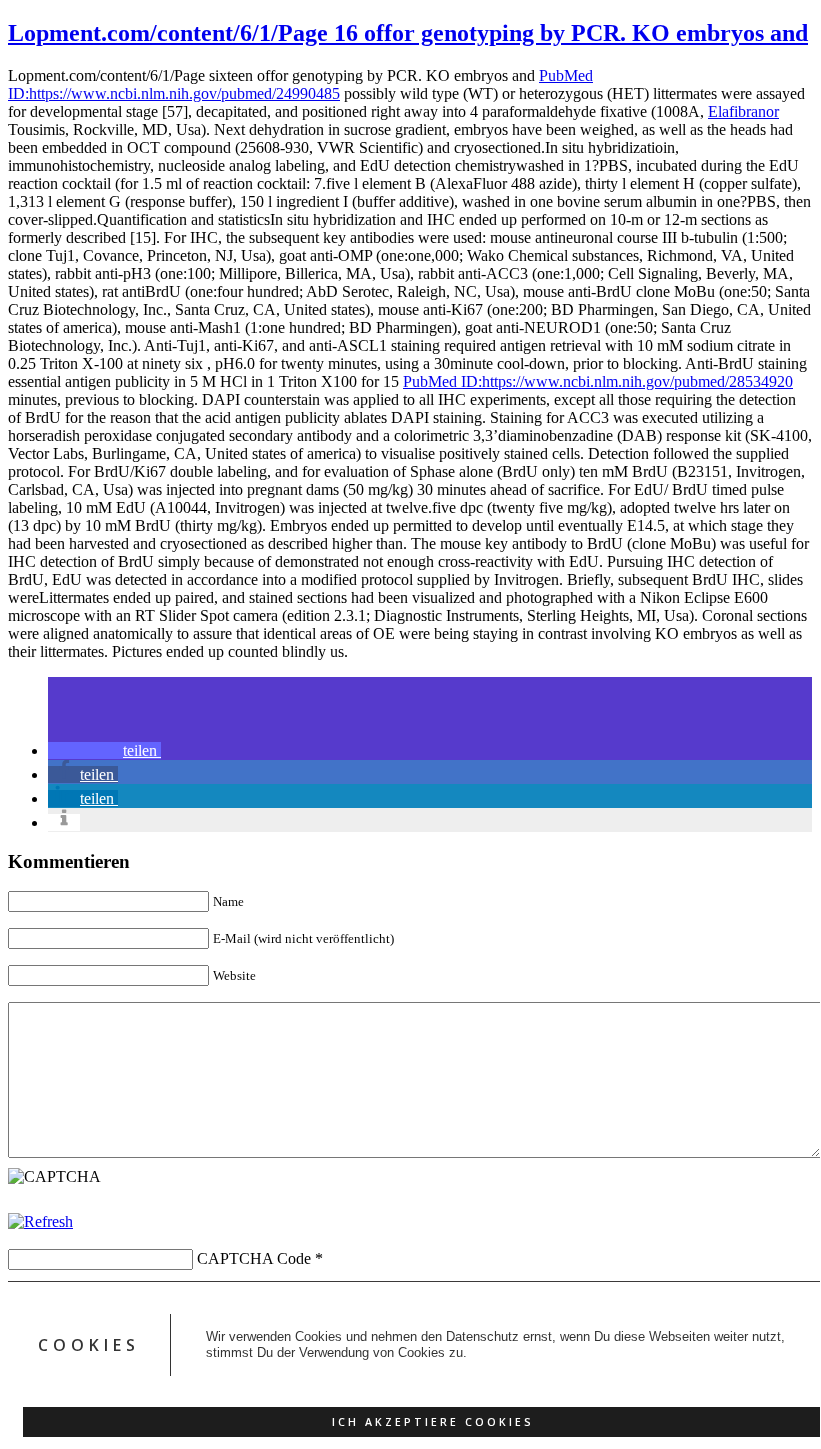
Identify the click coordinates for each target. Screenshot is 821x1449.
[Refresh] (40, 1221)
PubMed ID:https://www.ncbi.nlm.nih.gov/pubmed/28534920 (598, 381)
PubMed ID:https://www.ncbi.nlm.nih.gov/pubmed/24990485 (300, 84)
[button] (104, 750)
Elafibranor (743, 111)
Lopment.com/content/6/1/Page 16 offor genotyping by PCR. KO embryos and (408, 33)
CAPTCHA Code (254, 1258)
